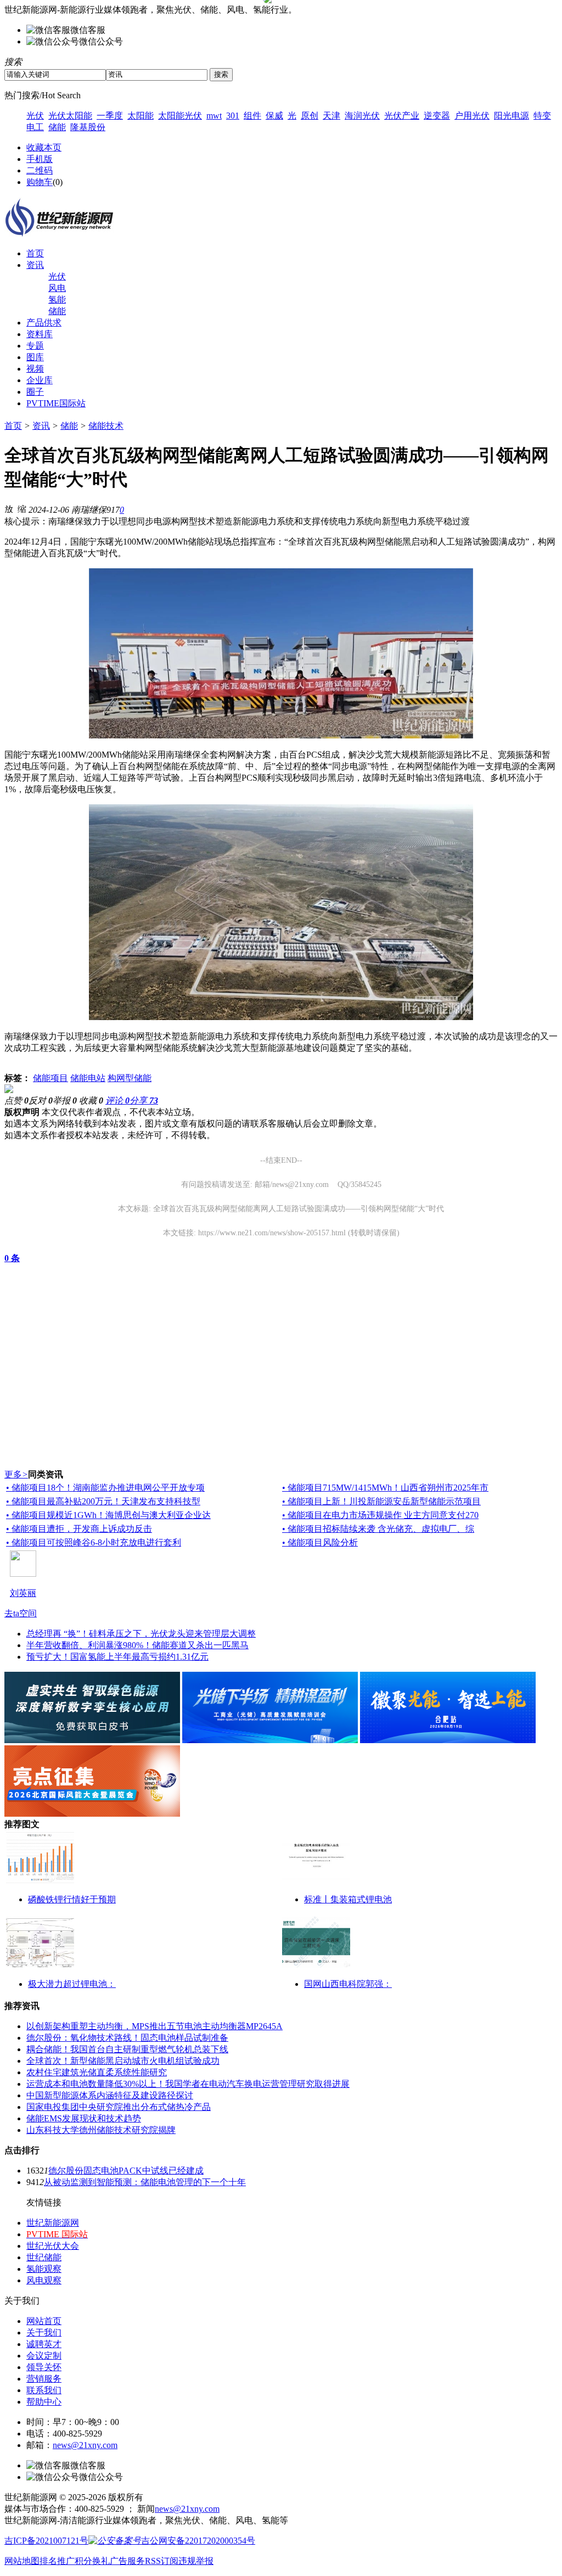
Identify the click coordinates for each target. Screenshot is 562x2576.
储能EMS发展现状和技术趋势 (84, 2118)
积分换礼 (92, 2561)
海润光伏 (362, 116)
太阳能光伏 (180, 116)
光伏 (35, 116)
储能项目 (50, 1078)
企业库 (40, 380)
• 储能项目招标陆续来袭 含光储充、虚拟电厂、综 (378, 1529)
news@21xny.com (85, 2445)
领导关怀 (44, 2367)
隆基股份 (88, 127)
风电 (57, 288)
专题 (35, 346)
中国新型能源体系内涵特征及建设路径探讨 (110, 2095)
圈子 (35, 392)
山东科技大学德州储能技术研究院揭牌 (101, 2130)
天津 (331, 116)
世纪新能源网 (53, 2223)
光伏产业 (402, 116)
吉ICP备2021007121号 (46, 2541)
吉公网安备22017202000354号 (198, 2541)
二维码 (40, 170)
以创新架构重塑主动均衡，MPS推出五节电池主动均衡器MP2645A (154, 2026)
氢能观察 (44, 2269)
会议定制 (44, 2356)
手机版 (40, 159)
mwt (214, 116)
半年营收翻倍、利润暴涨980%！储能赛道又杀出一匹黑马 (137, 1645)
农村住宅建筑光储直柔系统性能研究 (97, 2072)
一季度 (110, 116)
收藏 (91, 1101)
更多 (16, 1474)
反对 (41, 1101)
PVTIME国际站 (56, 403)
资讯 (35, 265)
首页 (35, 253)
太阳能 (140, 116)
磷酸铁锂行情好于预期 (72, 1899)
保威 (274, 116)
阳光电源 (512, 116)
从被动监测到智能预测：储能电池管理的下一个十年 (145, 2182)
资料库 (40, 334)
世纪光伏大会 (53, 2246)
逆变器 (437, 116)
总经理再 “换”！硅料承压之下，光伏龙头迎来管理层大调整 (141, 1634)
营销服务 (44, 2379)
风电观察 (44, 2280)
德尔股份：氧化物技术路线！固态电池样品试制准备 (127, 2038)
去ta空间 (21, 1613)
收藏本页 (44, 147)
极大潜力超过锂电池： (72, 1984)
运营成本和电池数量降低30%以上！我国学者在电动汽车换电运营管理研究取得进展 (188, 2084)
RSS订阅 (162, 2561)
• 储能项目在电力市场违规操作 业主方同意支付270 (380, 1515)
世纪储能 (44, 2257)
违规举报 (196, 2561)
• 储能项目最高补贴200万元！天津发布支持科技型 (103, 1501)
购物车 (40, 182)
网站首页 (44, 2321)
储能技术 (106, 426)
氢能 (57, 299)
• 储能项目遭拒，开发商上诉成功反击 (79, 1529)
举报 (65, 1101)
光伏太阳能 (70, 116)
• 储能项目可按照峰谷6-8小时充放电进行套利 (94, 1542)
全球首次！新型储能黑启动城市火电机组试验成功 (123, 2061)
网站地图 (22, 2561)
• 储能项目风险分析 (320, 1542)
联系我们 (44, 2390)
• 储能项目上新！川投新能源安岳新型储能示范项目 (381, 1501)
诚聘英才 (44, 2344)
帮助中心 (44, 2402)
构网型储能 (130, 1078)
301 (233, 116)
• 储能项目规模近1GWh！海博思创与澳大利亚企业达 (108, 1515)
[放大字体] (9, 508)
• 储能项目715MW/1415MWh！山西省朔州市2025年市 (385, 1488)
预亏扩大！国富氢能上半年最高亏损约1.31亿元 (117, 1657)
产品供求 (44, 323)
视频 (35, 369)
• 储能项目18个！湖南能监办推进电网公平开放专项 (105, 1488)
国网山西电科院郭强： (348, 1984)
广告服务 (127, 2561)
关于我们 (44, 2333)
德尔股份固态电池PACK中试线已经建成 (126, 2171)
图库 (35, 357)
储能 (57, 127)
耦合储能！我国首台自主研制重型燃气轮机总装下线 (127, 2049)
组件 (252, 116)
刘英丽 (23, 1593)
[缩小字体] (22, 508)
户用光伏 (472, 116)
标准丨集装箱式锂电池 (348, 1899)
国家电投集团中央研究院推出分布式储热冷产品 (119, 2107)
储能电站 (88, 1078)
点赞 (16, 1101)
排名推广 (57, 2561)
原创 (310, 116)
